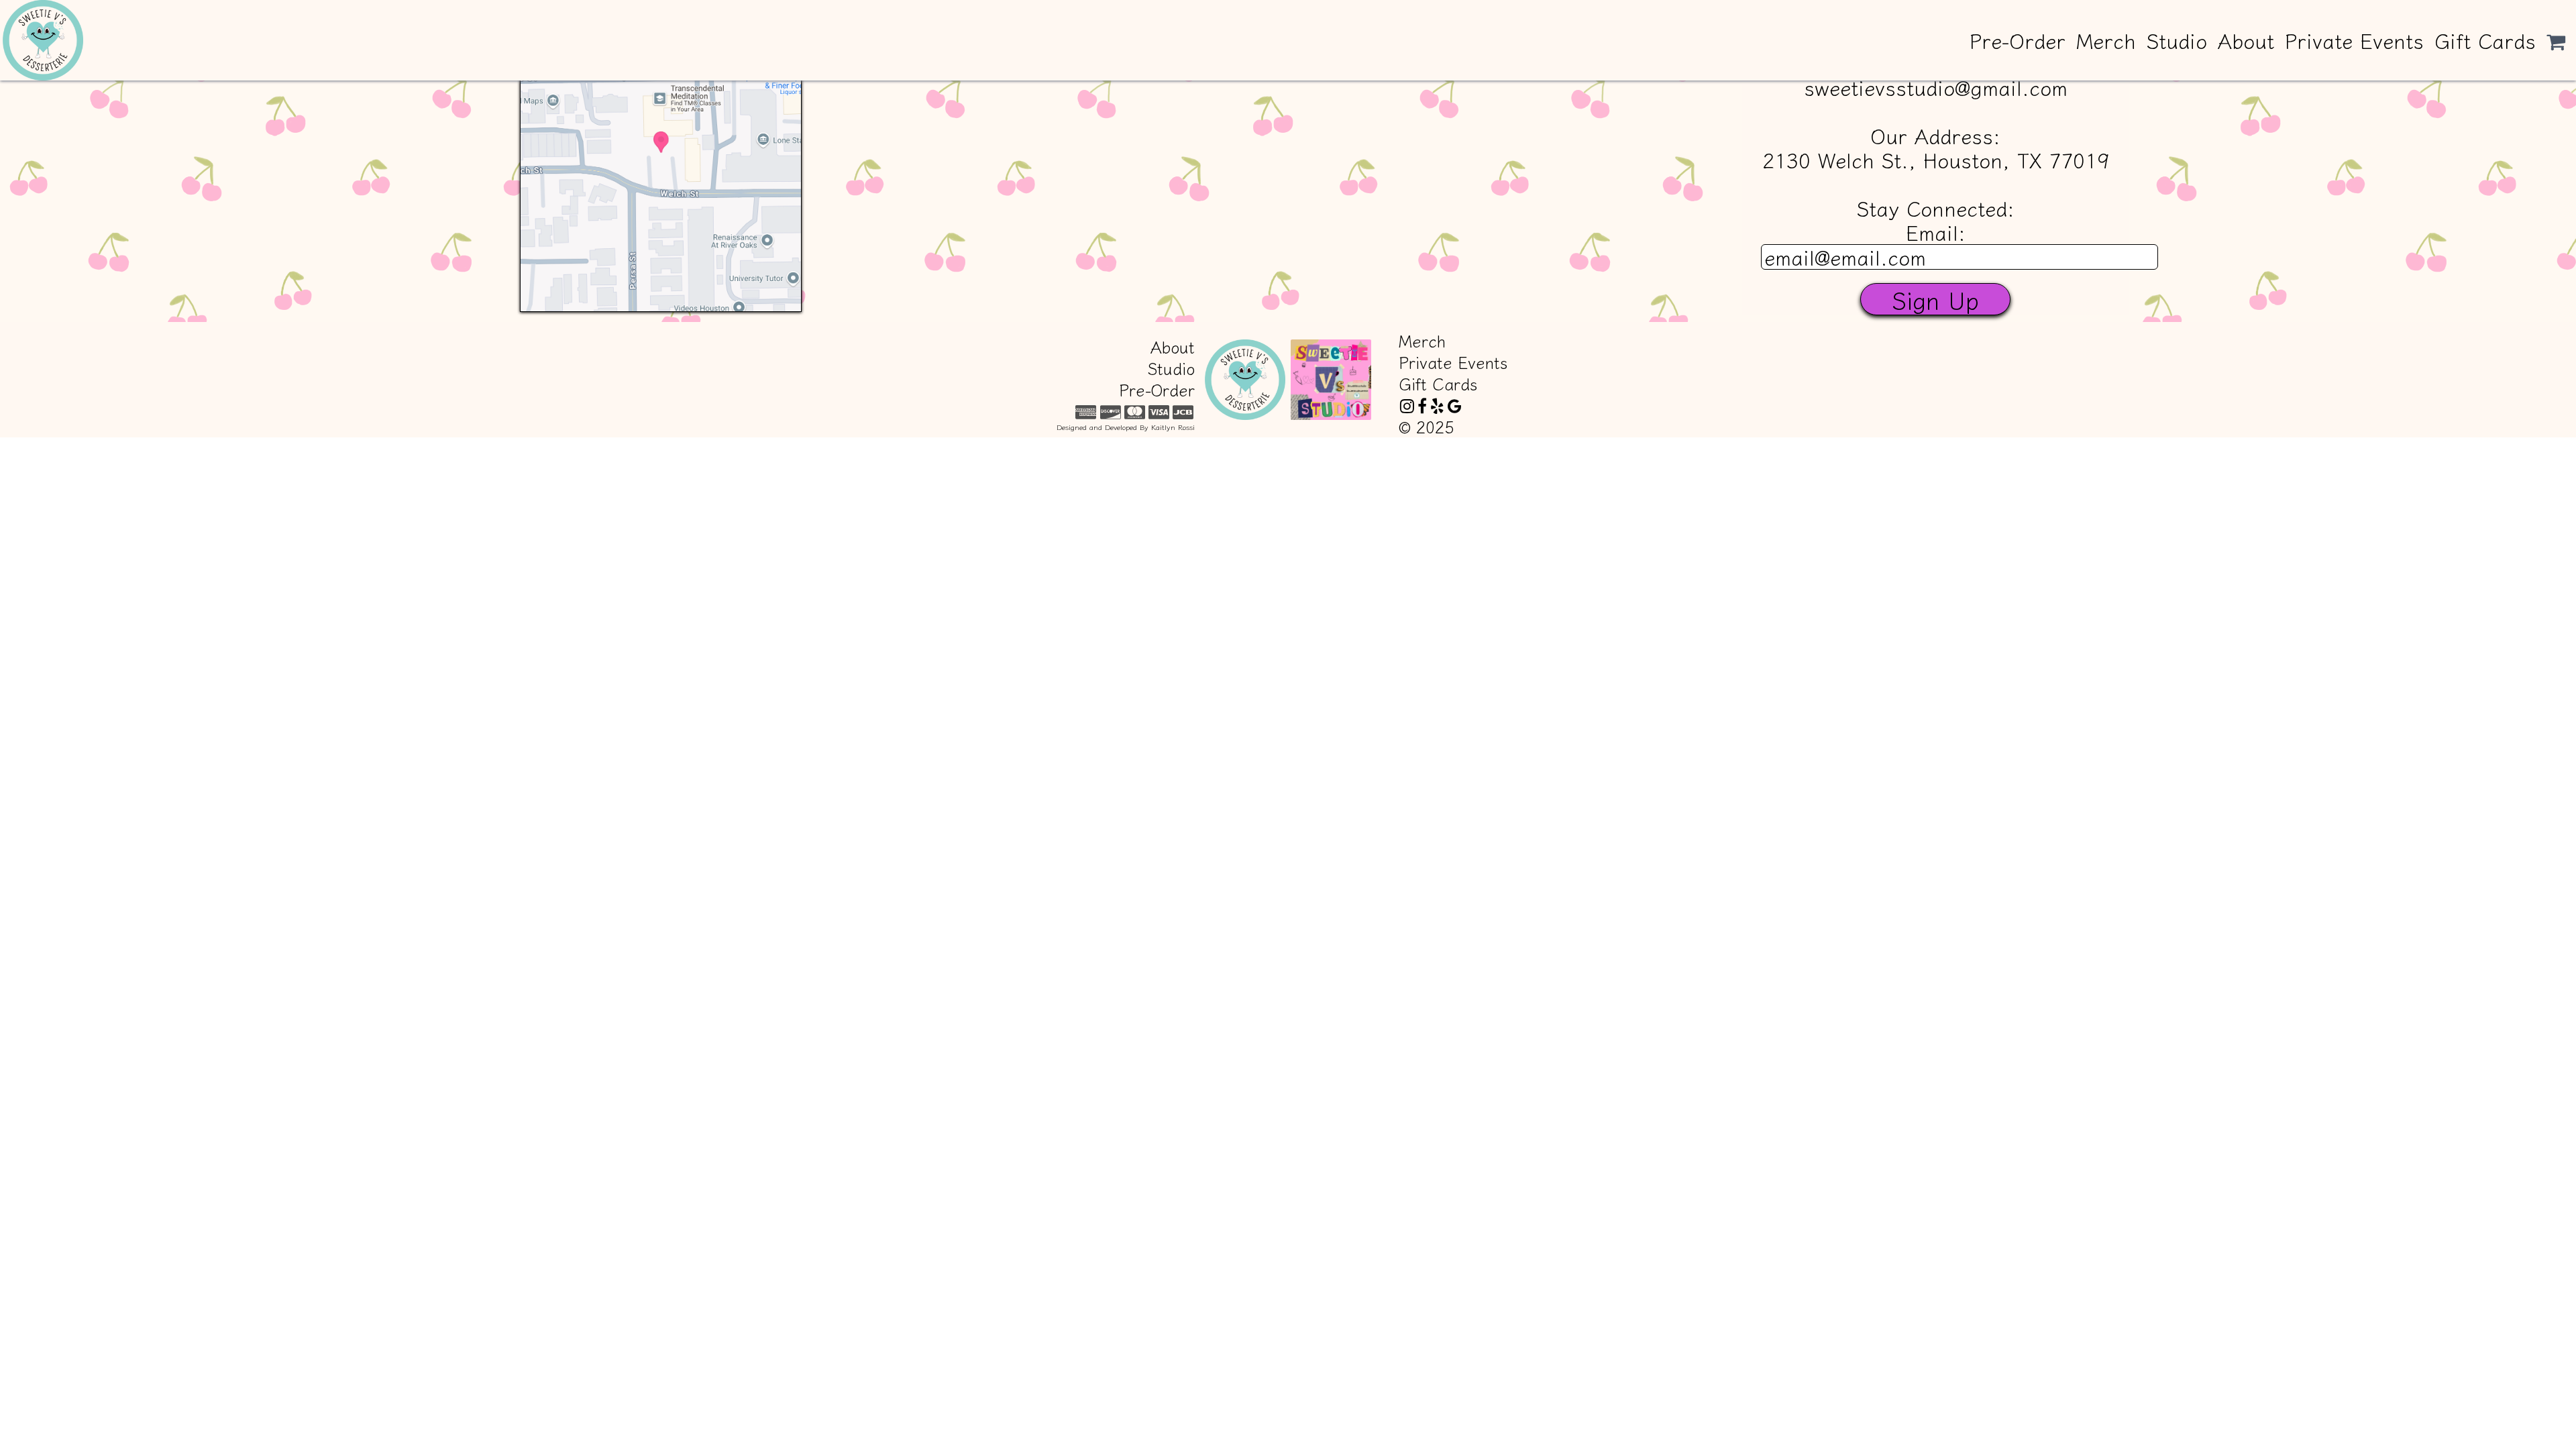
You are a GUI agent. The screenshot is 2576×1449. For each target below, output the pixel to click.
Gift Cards (2485, 40)
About (2246, 40)
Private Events (2354, 40)
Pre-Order (2018, 40)
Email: (1936, 232)
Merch (2106, 40)
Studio (2177, 40)
